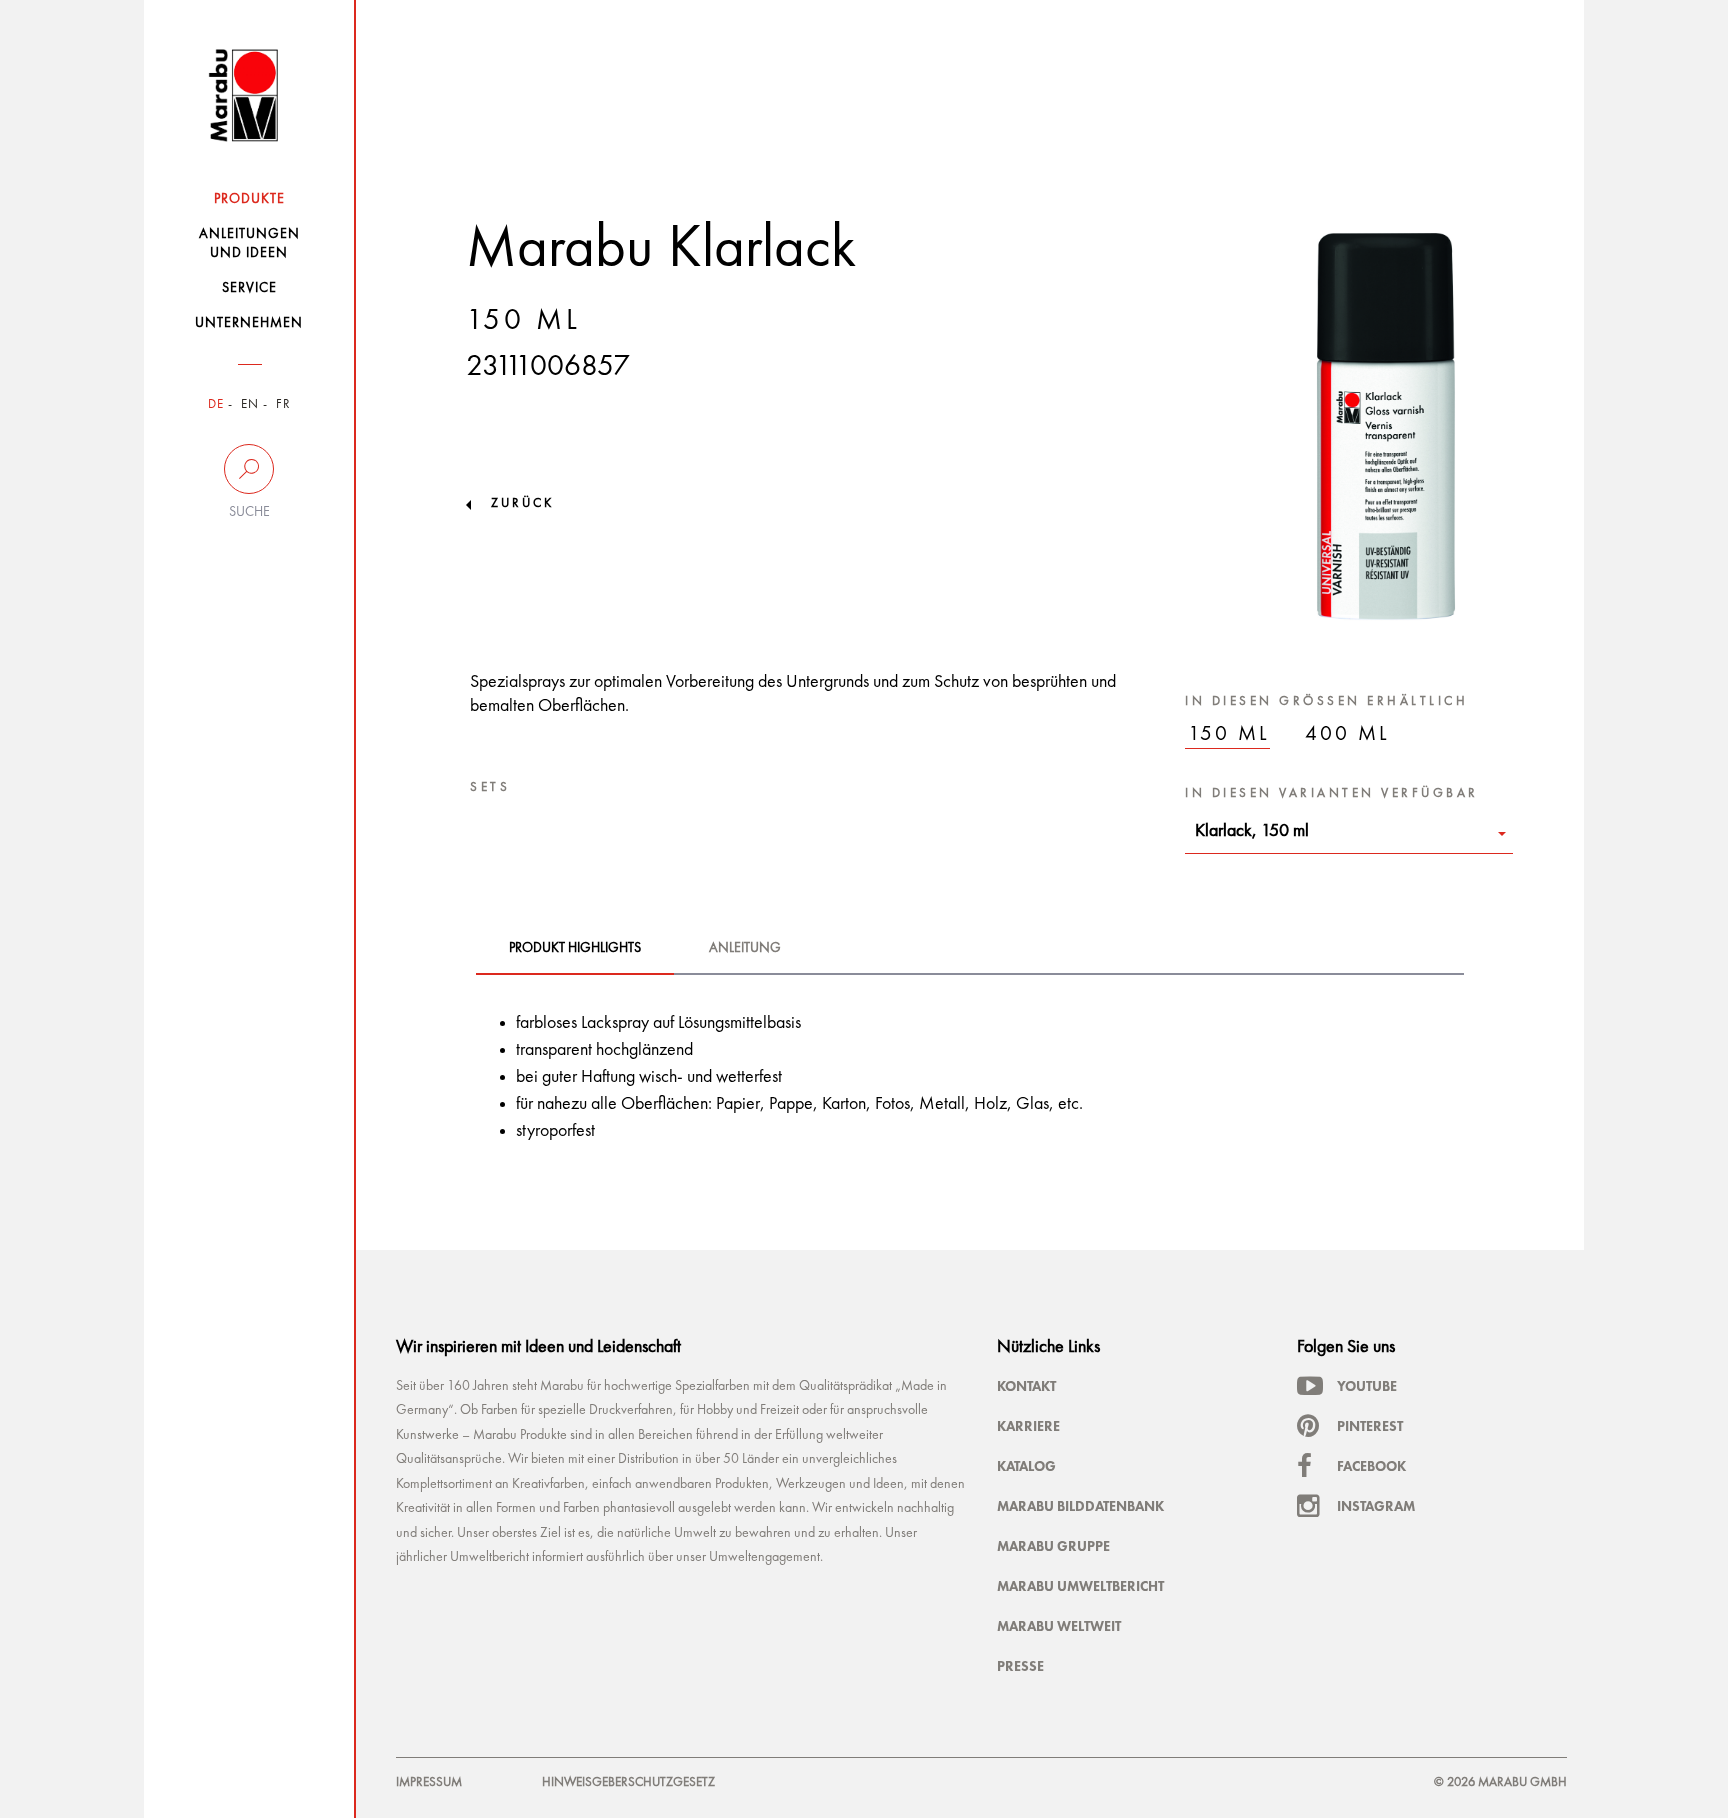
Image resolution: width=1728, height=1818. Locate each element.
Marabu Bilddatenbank (1080, 1506)
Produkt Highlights (575, 948)
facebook (1371, 1466)
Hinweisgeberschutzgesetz (628, 1782)
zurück (522, 503)
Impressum (429, 1782)
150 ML (1229, 734)
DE (216, 404)
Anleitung (745, 948)
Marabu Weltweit (1059, 1626)
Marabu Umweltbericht (1080, 1586)
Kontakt (1026, 1386)
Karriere (1028, 1426)
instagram (1376, 1506)
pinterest (1370, 1426)
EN (250, 404)
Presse (1020, 1666)
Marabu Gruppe (1053, 1546)
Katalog (1026, 1466)
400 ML (1347, 734)
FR (283, 404)
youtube (1367, 1386)
